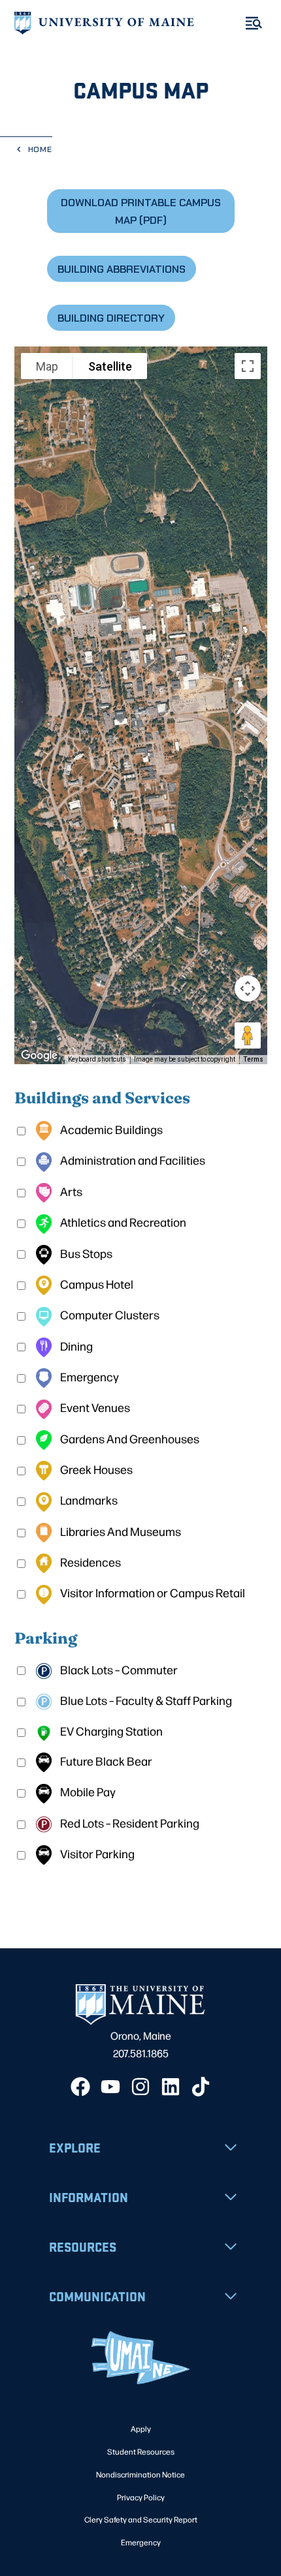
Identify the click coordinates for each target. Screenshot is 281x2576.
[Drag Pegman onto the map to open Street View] (248, 1035)
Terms (253, 1059)
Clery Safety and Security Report (141, 2519)
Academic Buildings (110, 1129)
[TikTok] (201, 2087)
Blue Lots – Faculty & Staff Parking (145, 1700)
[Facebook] (80, 2087)
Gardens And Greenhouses (129, 1438)
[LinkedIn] (171, 2087)
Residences (90, 1562)
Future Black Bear (105, 1761)
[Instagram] (140, 2087)
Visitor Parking (96, 1853)
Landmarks (88, 1500)
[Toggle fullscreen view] (248, 366)
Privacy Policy (141, 2497)
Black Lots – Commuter (118, 1669)
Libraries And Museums (120, 1531)
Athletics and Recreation (122, 1222)
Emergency (89, 1376)
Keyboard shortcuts (97, 1059)
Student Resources (141, 2451)
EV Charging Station (110, 1731)
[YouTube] (110, 2087)
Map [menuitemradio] (47, 366)
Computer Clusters (109, 1314)
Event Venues (94, 1407)
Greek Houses (95, 1469)
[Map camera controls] (248, 989)
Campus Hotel (96, 1284)
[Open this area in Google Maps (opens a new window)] (39, 1056)
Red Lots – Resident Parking (129, 1823)
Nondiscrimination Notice (140, 2474)
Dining (75, 1346)
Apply (141, 2429)
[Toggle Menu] (254, 23)
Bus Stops (85, 1253)
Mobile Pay (87, 1791)
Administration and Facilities (132, 1160)
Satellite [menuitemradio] (110, 366)
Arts (70, 1191)
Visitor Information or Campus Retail (152, 1592)
